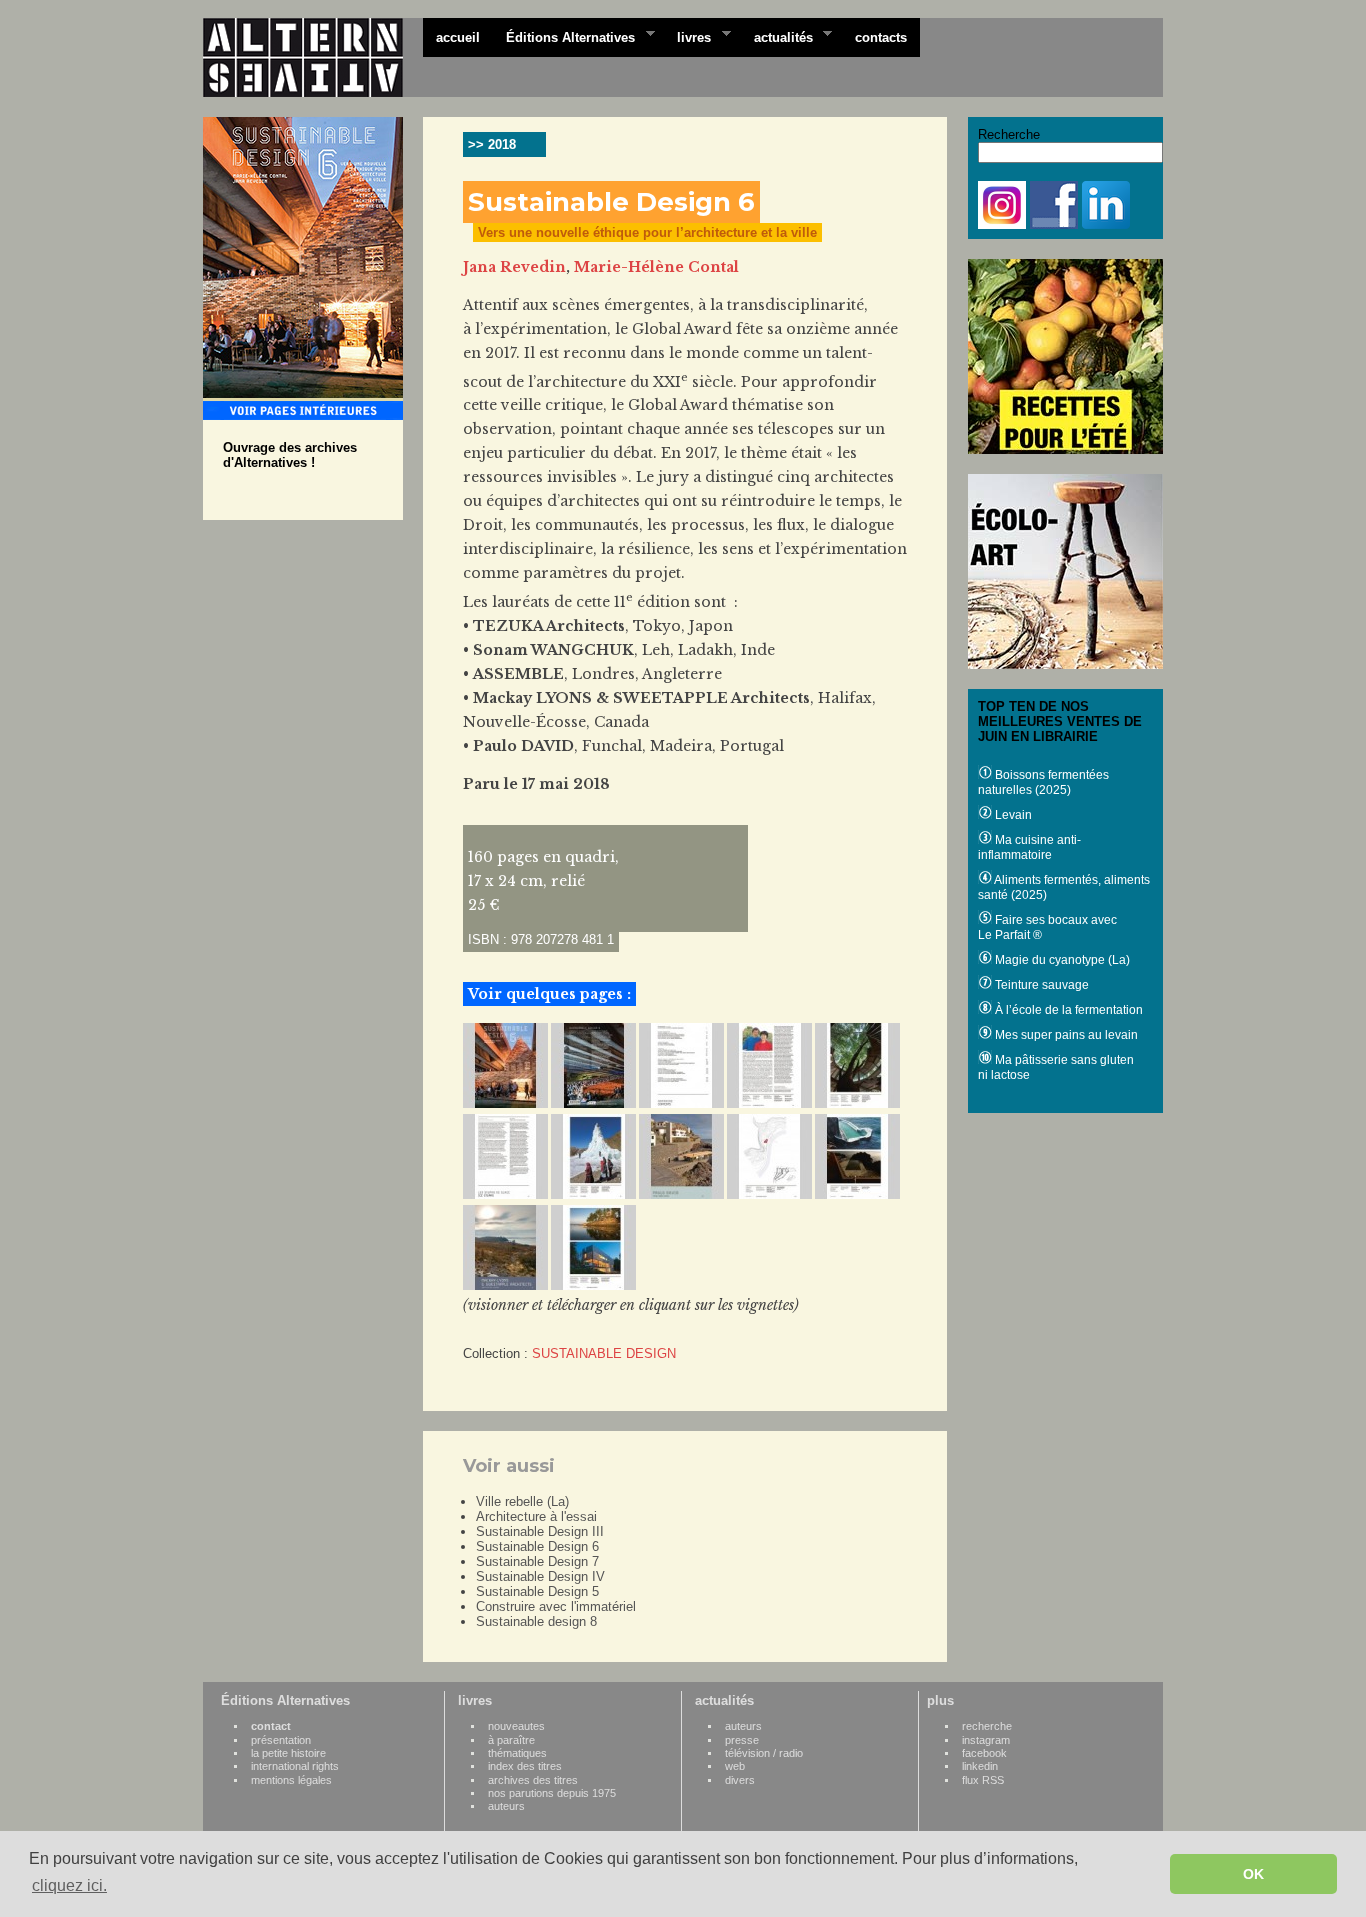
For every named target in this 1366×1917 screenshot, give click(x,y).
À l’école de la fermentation (1067, 1010)
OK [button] (1253, 1874)
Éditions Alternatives (564, 36)
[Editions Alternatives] (313, 58)
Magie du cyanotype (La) (1061, 960)
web (735, 1766)
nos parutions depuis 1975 (552, 1793)
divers (740, 1780)
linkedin (980, 1766)
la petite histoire (288, 1753)
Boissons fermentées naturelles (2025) (1043, 782)
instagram (986, 1740)
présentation (281, 1740)
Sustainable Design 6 (537, 1546)
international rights (295, 1766)
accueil (458, 37)
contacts (881, 37)
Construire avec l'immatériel (556, 1606)
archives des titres (533, 1780)
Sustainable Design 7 (537, 1561)
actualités (777, 36)
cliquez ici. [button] (69, 1885)
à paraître (511, 1740)
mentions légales (291, 1780)
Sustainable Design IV (540, 1576)
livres (687, 36)
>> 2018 (492, 144)
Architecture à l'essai (536, 1516)
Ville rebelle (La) (522, 1501)
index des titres (525, 1766)
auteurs (506, 1806)
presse (742, 1740)
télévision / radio (764, 1753)
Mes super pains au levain (1065, 1035)
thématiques (517, 1753)
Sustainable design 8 (536, 1621)
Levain (1012, 815)
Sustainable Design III (540, 1531)
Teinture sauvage (1040, 985)
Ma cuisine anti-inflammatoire (1029, 847)
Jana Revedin (514, 267)
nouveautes (516, 1726)
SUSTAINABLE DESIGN (604, 1353)
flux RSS (983, 1780)
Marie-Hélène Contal (656, 267)
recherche (987, 1726)
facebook (984, 1753)
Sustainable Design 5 (537, 1591)
